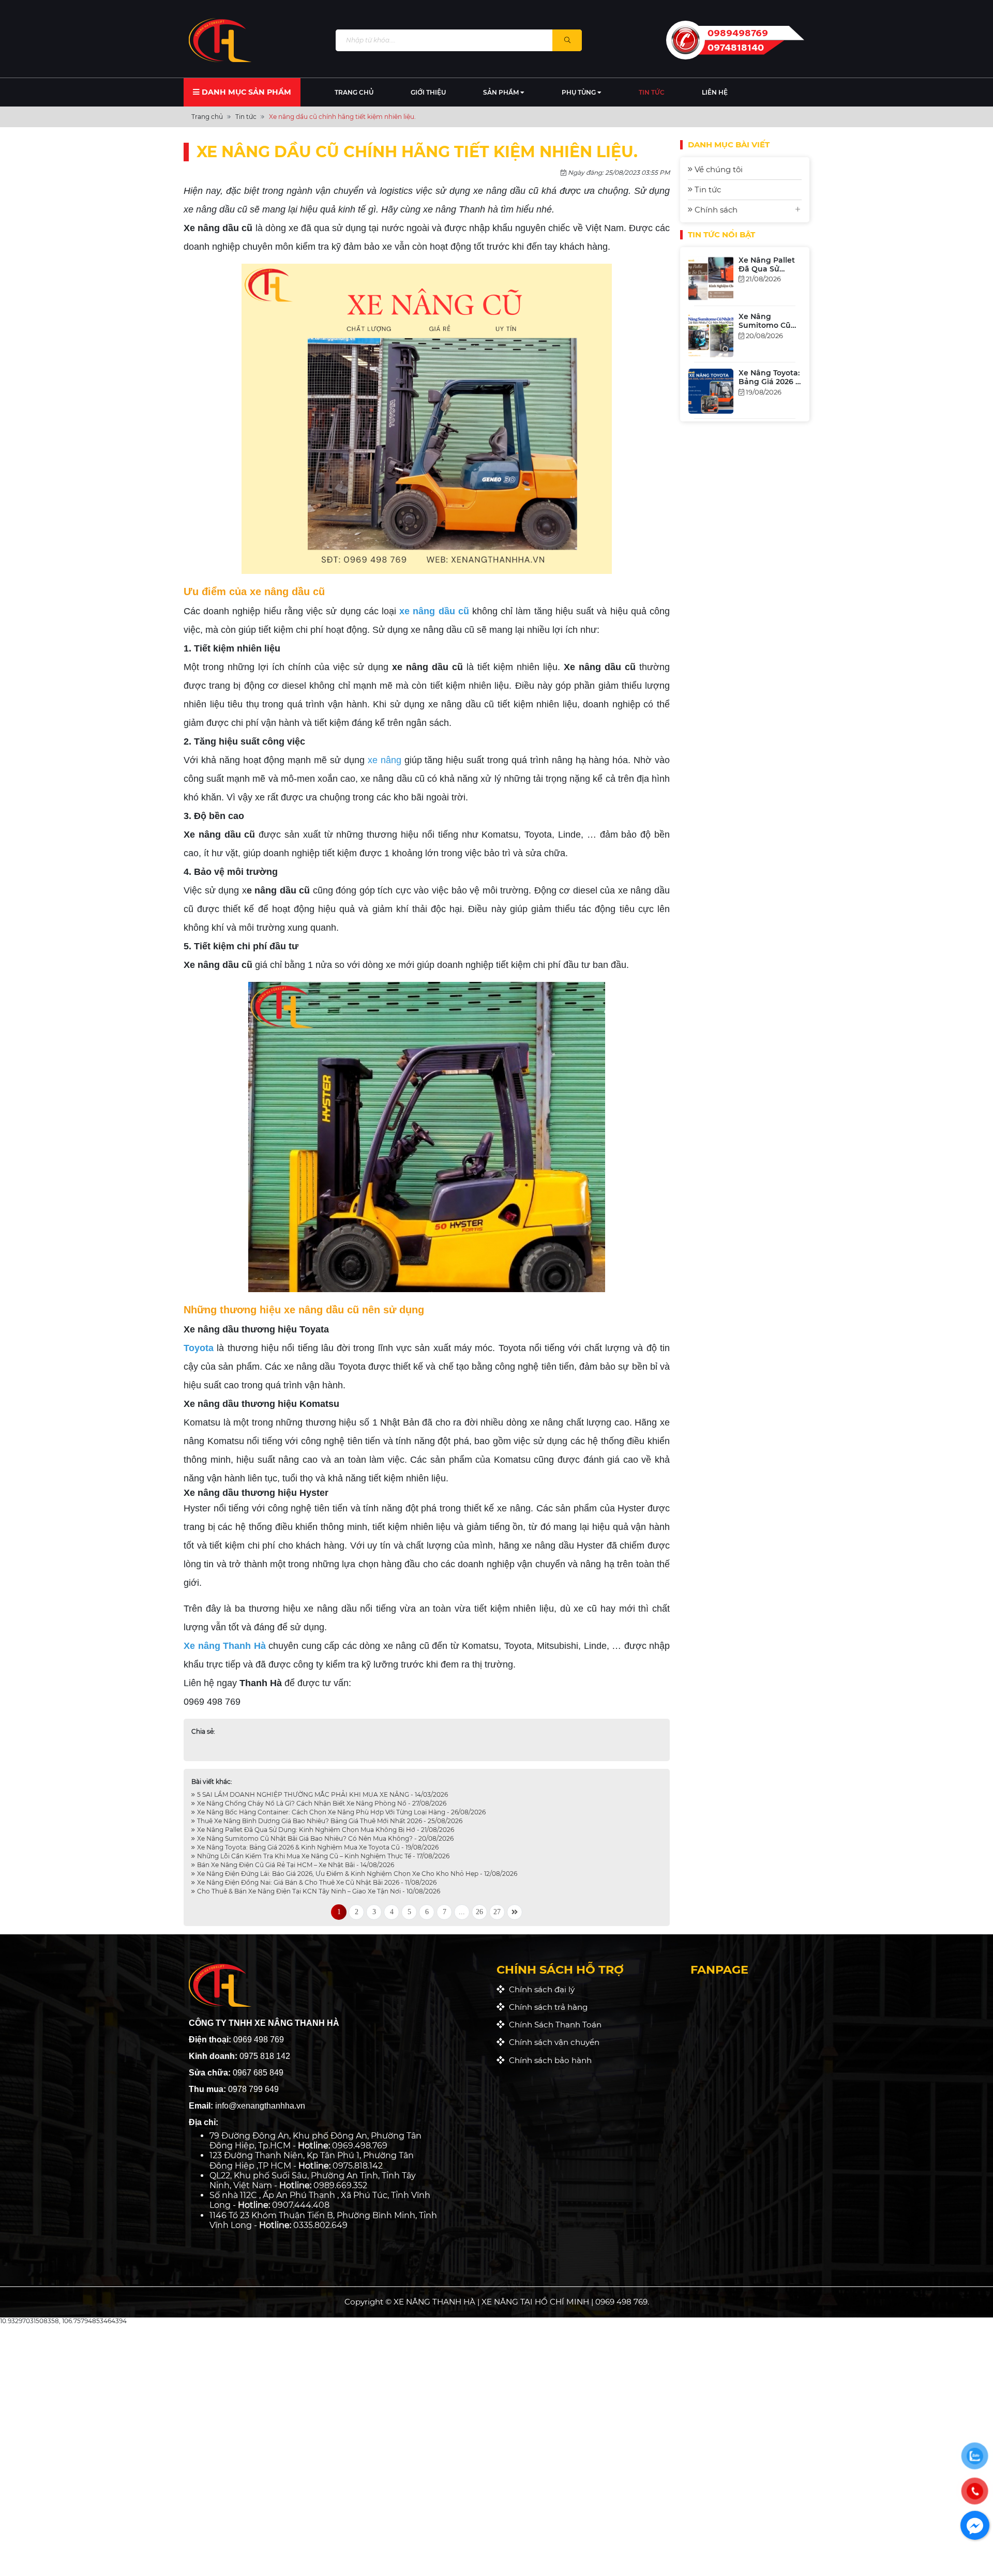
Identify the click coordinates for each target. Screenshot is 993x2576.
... (462, 1912)
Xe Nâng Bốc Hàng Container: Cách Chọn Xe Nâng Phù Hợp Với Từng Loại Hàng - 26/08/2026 (341, 1812)
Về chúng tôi (718, 169)
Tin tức (652, 92)
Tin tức (707, 190)
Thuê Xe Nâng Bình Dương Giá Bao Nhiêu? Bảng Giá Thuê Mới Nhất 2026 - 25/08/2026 (329, 1821)
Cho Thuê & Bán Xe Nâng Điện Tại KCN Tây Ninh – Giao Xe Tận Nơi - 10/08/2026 (318, 1891)
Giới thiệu (428, 92)
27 (497, 1912)
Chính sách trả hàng (546, 2007)
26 (479, 1912)
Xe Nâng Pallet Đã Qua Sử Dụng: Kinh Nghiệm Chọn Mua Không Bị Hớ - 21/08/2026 (325, 1830)
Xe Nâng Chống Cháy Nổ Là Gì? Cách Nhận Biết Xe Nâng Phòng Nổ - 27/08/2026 (321, 1803)
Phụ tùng (580, 92)
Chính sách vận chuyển (552, 2042)
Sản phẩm (502, 92)
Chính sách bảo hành (548, 2060)
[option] (745, 298)
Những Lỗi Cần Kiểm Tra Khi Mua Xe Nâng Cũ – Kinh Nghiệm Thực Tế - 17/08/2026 (322, 1856)
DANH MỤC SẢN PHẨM (245, 92)
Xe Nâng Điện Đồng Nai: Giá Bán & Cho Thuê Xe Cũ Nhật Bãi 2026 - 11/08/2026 (316, 1882)
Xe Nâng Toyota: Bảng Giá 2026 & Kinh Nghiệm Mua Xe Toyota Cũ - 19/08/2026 (317, 1847)
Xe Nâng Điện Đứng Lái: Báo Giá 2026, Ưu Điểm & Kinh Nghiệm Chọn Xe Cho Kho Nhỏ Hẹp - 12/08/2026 (356, 1874)
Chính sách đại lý (540, 1989)
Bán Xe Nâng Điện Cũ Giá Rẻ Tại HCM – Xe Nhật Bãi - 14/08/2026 (295, 1865)
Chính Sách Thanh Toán (553, 2025)
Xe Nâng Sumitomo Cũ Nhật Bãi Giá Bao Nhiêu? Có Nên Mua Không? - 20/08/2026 (325, 1838)
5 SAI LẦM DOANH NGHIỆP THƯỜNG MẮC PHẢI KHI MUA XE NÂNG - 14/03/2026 (322, 1794)
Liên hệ (715, 92)
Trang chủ (354, 92)
